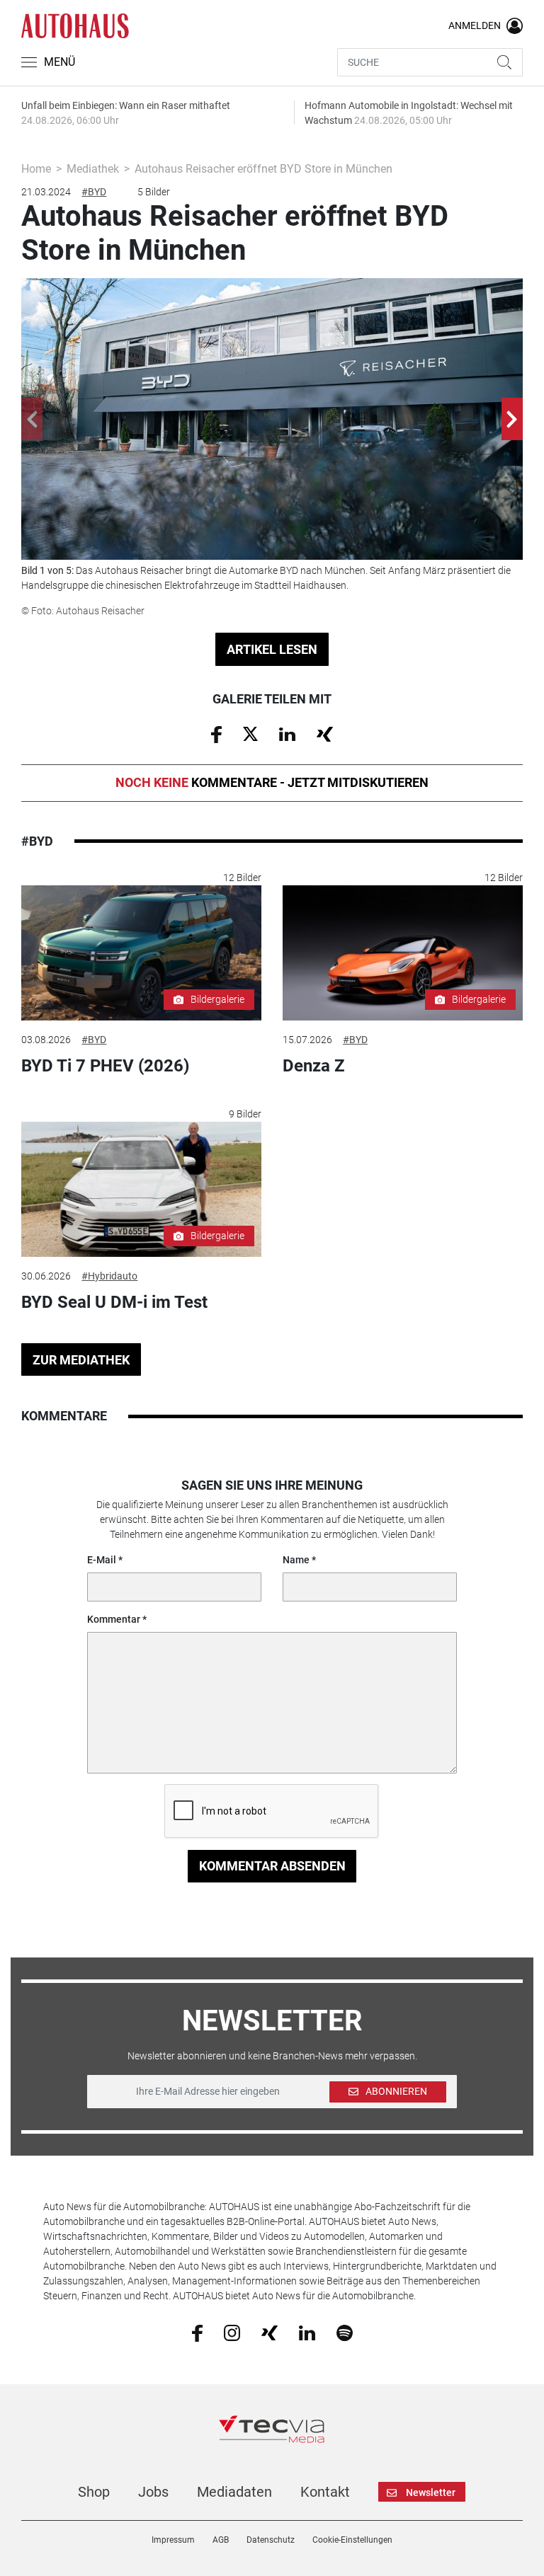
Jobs (153, 2492)
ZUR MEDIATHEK (81, 1360)
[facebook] (197, 2333)
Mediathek (93, 169)
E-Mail (102, 1560)
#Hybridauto (109, 1276)
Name (296, 1560)
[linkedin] (307, 2332)
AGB (221, 2540)
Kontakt (325, 2492)
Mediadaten (234, 2492)
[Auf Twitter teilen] (250, 733)
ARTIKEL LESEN (272, 649)
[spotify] (345, 2332)
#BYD (94, 192)
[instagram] (232, 2332)
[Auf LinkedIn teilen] (287, 733)
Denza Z (314, 1066)
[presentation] (32, 419)
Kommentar (114, 1619)
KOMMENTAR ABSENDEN (272, 1866)
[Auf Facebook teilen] (216, 734)
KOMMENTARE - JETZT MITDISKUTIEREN (272, 782)
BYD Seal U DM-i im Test (114, 1302)
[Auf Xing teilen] (325, 733)
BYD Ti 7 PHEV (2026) (105, 1066)
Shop (94, 2492)
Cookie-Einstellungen (352, 2540)
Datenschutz (271, 2540)
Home (36, 169)
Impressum (173, 2540)
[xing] (270, 2332)
